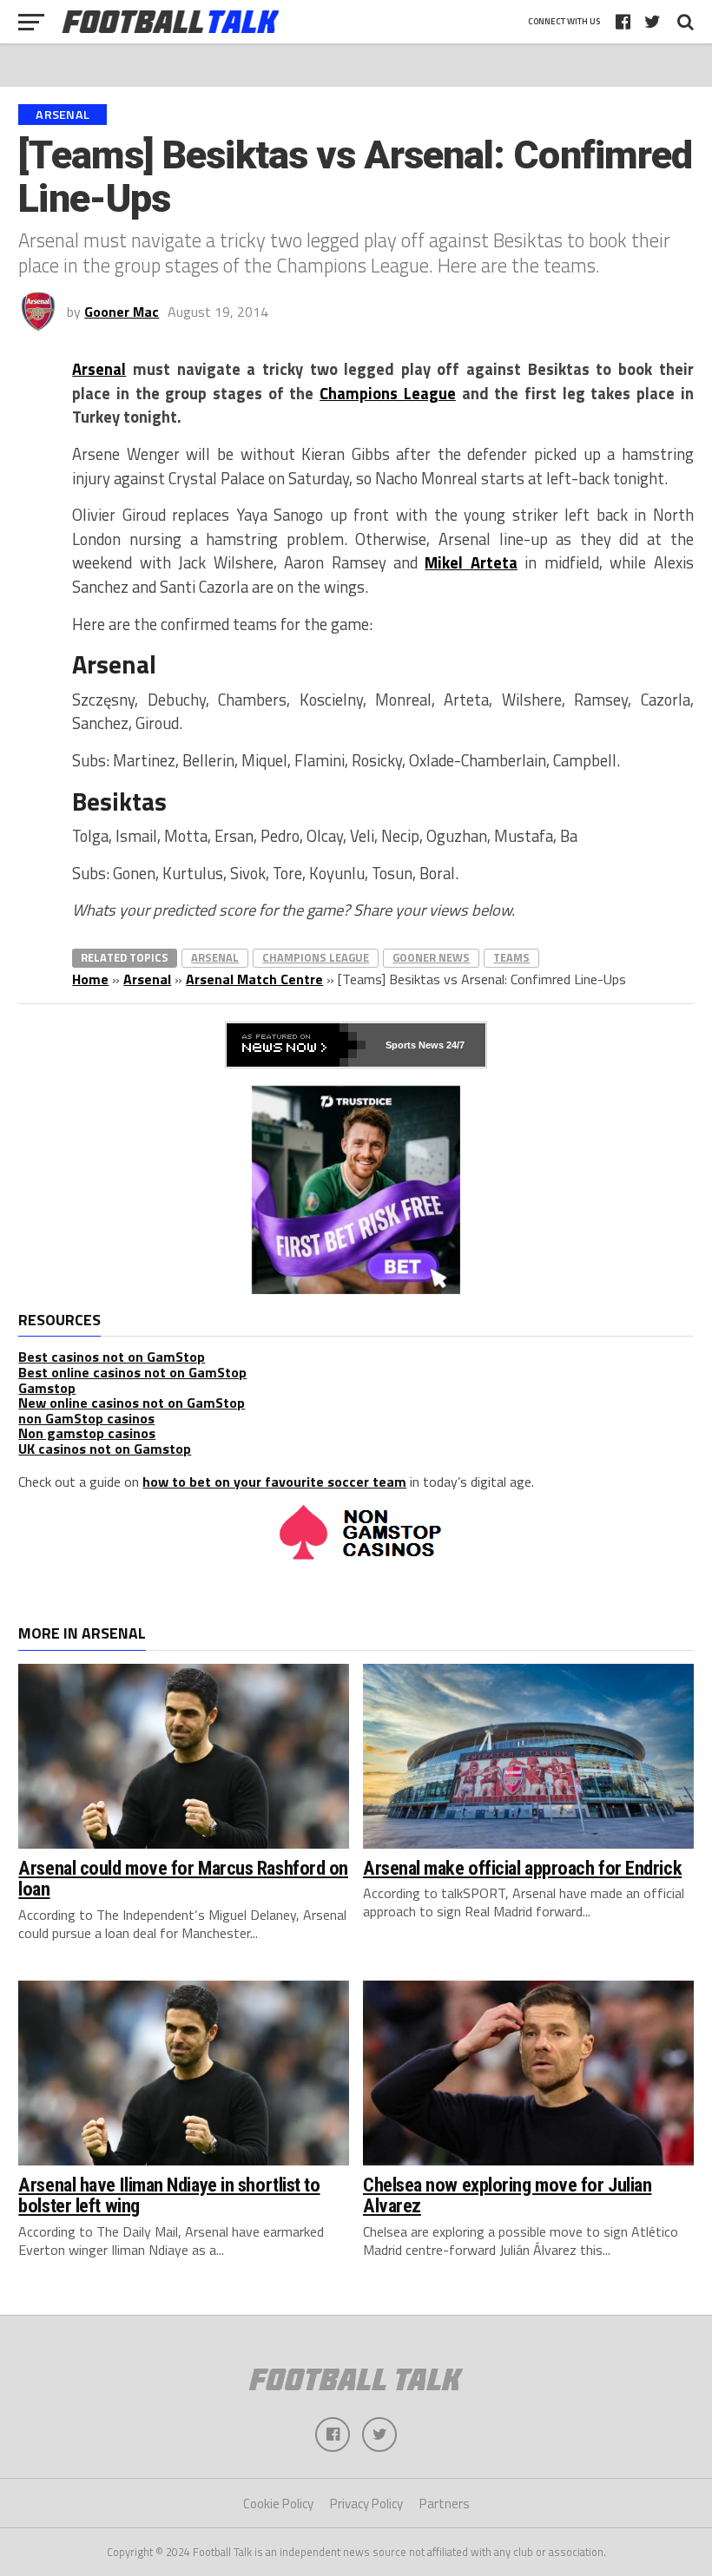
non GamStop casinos (86, 1418)
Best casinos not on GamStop (112, 1357)
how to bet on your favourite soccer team (274, 1482)
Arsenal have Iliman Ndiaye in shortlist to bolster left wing (169, 2195)
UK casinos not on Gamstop (105, 1449)
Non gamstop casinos (87, 1433)
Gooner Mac (122, 312)
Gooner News (431, 957)
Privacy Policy (366, 2504)
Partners (445, 2504)
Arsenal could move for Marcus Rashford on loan (183, 1879)
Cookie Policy (278, 2504)
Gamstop (47, 1388)
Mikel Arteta (471, 562)
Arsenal (99, 369)
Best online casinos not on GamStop (132, 1372)
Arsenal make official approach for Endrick (522, 1868)
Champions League (388, 393)
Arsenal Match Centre (254, 979)
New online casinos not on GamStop (132, 1403)
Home (90, 979)
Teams (511, 957)
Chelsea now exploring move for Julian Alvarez (507, 2195)
